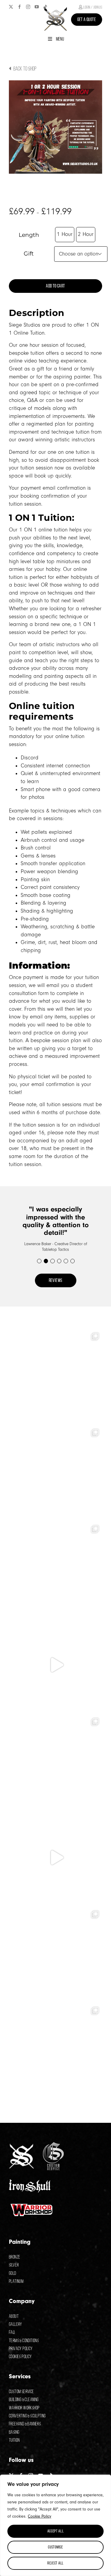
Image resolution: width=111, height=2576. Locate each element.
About (14, 2316)
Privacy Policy (21, 2349)
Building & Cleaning (24, 2399)
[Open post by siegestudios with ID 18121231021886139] (55, 1569)
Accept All (56, 2531)
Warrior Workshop (24, 2408)
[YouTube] (37, 7)
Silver (14, 2265)
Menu (60, 39)
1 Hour (65, 234)
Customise (55, 2547)
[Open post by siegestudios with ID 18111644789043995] (55, 1761)
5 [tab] (66, 1261)
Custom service (21, 2391)
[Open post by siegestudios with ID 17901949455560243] (55, 1665)
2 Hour (86, 234)
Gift (29, 254)
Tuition (14, 2440)
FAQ (12, 2332)
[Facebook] (20, 7)
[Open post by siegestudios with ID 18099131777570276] (55, 1472)
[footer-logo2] (53, 2145)
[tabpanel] (55, 1229)
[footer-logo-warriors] (32, 2204)
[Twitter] (11, 7)
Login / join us (92, 7)
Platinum (16, 2281)
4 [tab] (59, 1261)
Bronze (15, 2257)
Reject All (55, 2563)
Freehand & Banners (25, 2424)
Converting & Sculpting (27, 2416)
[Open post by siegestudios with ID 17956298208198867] (55, 1376)
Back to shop (24, 68)
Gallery (16, 2324)
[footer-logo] (21, 2146)
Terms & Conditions (24, 2341)
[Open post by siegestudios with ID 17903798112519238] (55, 1954)
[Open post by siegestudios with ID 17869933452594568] (55, 1858)
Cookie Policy (40, 2516)
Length (29, 235)
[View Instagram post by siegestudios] (96, 1415)
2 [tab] (46, 1261)
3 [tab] (52, 1261)
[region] (55, 2525)
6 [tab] (72, 1261)
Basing (14, 2432)
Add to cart (55, 286)
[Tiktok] (45, 7)
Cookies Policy (20, 2357)
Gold (13, 2273)
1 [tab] (39, 1261)
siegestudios (54, 1335)
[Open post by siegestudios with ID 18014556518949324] (55, 2050)
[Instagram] (28, 7)
